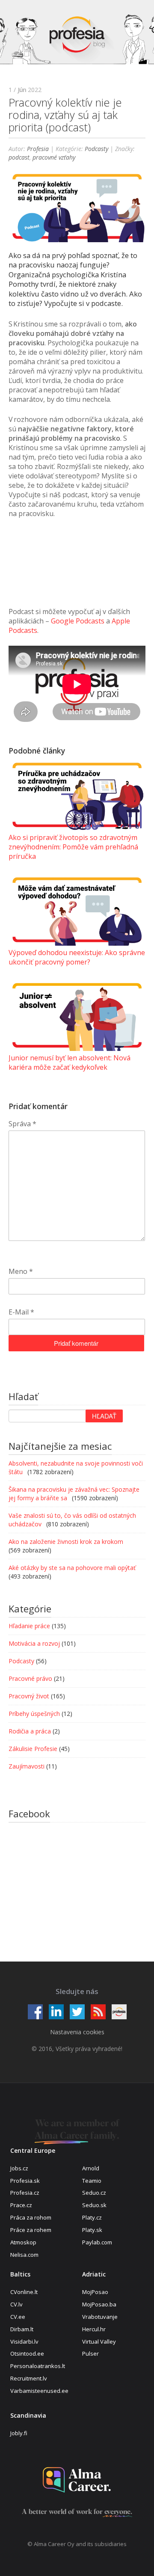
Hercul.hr (94, 2329)
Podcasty (96, 149)
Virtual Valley (99, 2342)
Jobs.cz (19, 2168)
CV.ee (18, 2317)
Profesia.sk (25, 2181)
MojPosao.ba (99, 2304)
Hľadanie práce (29, 1626)
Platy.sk (92, 2230)
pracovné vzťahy (54, 157)
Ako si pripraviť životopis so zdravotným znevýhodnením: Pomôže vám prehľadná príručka (73, 847)
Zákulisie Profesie (33, 1749)
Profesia (38, 149)
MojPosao (95, 2292)
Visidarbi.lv (24, 2342)
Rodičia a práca (30, 1731)
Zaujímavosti (27, 1766)
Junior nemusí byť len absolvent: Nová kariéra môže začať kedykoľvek (70, 1062)
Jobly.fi (19, 2433)
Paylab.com (97, 2242)
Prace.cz (21, 2205)
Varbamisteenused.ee (39, 2391)
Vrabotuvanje (100, 2317)
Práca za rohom (31, 2217)
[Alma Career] (77, 2480)
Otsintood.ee (27, 2353)
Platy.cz (92, 2217)
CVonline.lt (24, 2292)
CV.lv (16, 2304)
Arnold (91, 2168)
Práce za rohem (31, 2230)
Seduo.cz (94, 2193)
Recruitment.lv (29, 2378)
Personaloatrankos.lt (38, 2366)
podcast (19, 157)
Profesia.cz (25, 2193)
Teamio (92, 2181)
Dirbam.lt (22, 2329)
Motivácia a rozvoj (34, 1643)
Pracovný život (29, 1696)
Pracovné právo (30, 1678)
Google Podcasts (78, 621)
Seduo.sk (94, 2205)
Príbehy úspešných (34, 1714)
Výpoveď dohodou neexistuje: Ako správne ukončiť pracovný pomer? (77, 957)
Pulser (90, 2353)
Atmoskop (23, 2242)
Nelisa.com (24, 2255)
